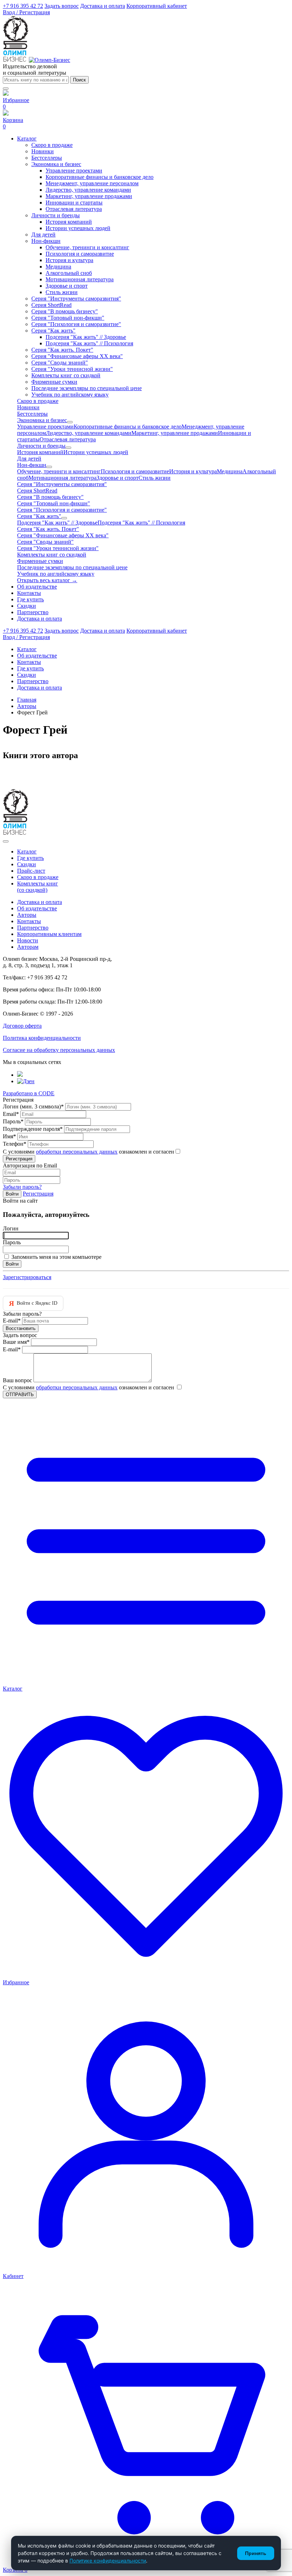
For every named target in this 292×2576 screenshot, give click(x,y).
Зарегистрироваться (27, 1277)
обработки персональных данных (77, 1152)
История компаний (69, 222)
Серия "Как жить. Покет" (62, 350)
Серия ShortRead (51, 305)
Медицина (58, 267)
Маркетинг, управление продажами (89, 196)
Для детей (43, 235)
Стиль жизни (62, 292)
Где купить (30, 858)
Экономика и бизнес (56, 164)
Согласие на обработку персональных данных (59, 1050)
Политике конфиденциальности (108, 2561)
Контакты (29, 921)
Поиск (79, 80)
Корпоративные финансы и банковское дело (100, 177)
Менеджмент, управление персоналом (92, 183)
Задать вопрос (62, 6)
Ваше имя (16, 1342)
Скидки (27, 864)
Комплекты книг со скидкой (66, 375)
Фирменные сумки (54, 382)
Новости (28, 940)
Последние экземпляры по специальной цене (87, 388)
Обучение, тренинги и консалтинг (87, 247)
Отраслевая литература (74, 209)
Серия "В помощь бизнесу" (65, 311)
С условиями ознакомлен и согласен (88, 1152)
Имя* (9, 1136)
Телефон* (15, 1144)
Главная (27, 700)
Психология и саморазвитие (80, 254)
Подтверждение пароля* (33, 1129)
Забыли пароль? (22, 1187)
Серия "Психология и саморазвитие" (76, 324)
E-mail (12, 1349)
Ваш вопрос (17, 1380)
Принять (256, 2553)
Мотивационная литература (80, 279)
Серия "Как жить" (53, 331)
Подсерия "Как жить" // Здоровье (86, 337)
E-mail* (12, 1321)
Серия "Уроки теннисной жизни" (72, 369)
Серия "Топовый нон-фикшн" (68, 318)
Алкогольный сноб (69, 273)
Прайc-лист (31, 871)
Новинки (43, 151)
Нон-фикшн (46, 241)
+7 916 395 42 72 (23, 6)
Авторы (27, 706)
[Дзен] (26, 1081)
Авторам (28, 947)
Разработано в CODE (29, 1093)
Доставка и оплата (103, 6)
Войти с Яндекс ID (33, 1303)
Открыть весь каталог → (47, 580)
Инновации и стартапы (74, 203)
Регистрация (38, 1194)
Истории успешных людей (78, 228)
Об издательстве (37, 908)
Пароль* (13, 1121)
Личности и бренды (56, 215)
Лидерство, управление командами (88, 190)
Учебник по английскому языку (70, 395)
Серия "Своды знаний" (60, 363)
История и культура (69, 260)
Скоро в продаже (52, 145)
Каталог (27, 851)
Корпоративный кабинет (157, 6)
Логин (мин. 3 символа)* (33, 1106)
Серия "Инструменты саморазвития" (76, 299)
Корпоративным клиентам (49, 934)
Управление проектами (74, 171)
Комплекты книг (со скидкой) (38, 887)
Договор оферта (22, 1026)
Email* (11, 1114)
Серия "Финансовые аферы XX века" (77, 356)
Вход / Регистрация (26, 12)
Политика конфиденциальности (42, 1038)
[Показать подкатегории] (70, 422)
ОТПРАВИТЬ (20, 1395)
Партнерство (33, 928)
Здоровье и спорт (67, 286)
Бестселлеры (47, 158)
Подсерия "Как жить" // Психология (89, 343)
